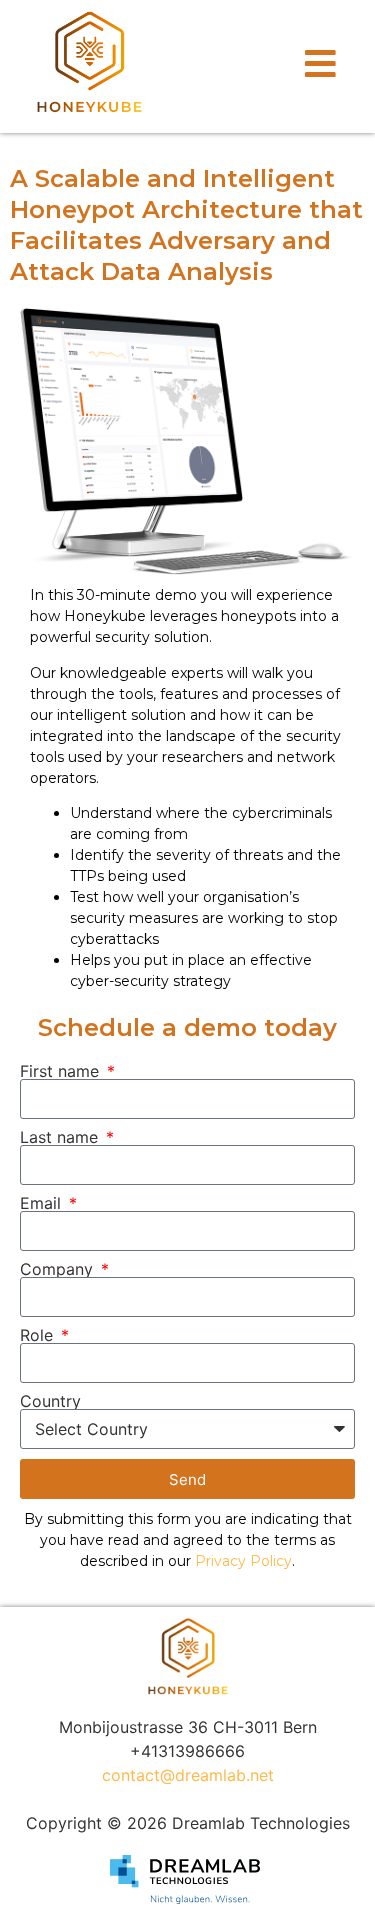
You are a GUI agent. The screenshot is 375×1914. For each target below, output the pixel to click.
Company (59, 1269)
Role (39, 1335)
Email (43, 1203)
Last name (61, 1137)
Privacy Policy (243, 1561)
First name (62, 1071)
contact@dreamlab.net (188, 1775)
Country (50, 1401)
